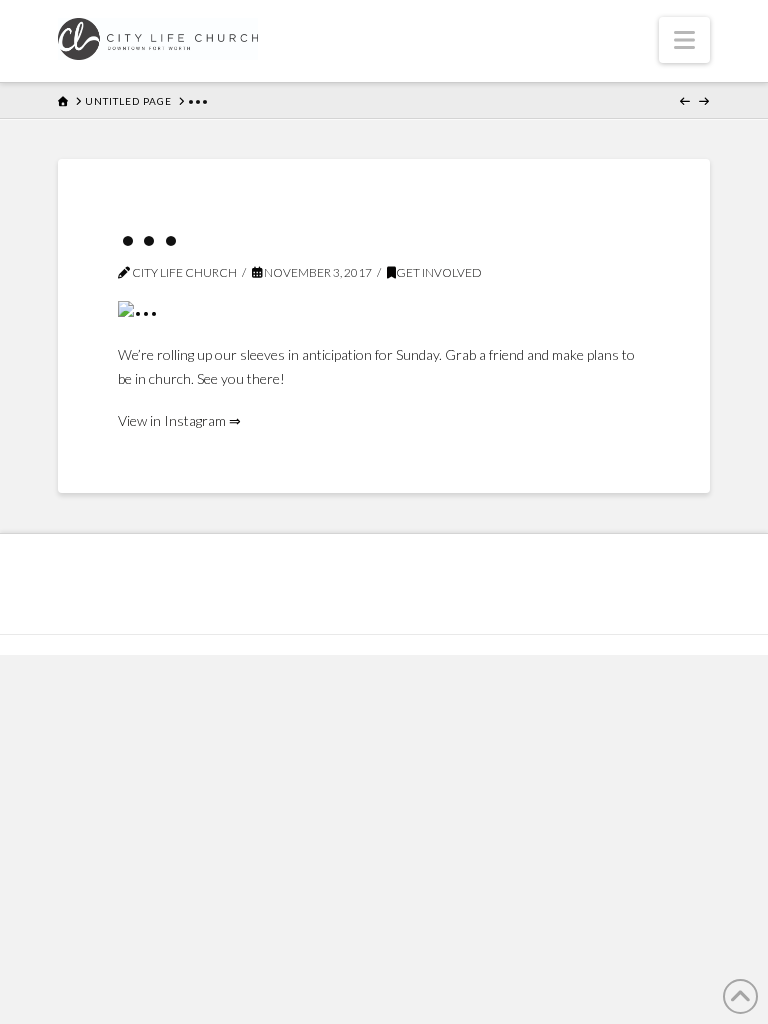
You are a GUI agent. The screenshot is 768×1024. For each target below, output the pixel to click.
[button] (684, 40)
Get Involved (439, 272)
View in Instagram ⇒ (179, 420)
